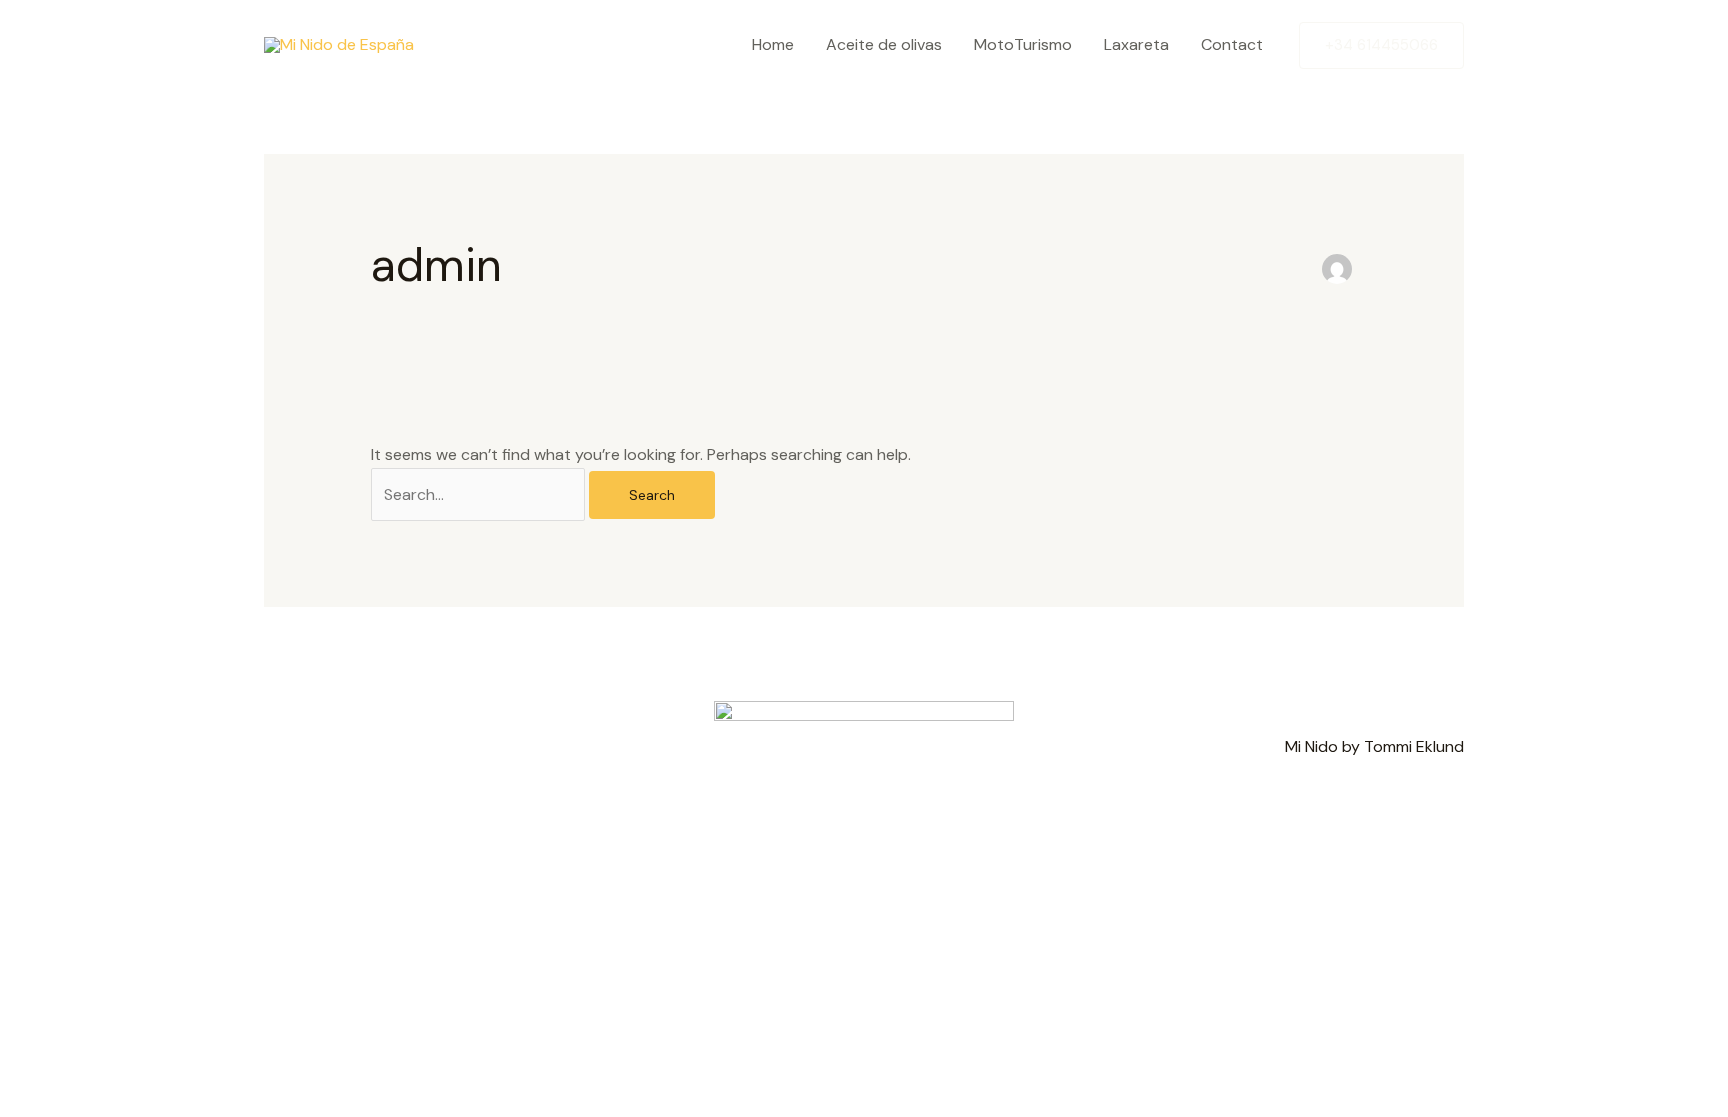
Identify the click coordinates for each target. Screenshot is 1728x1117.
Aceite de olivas (884, 44)
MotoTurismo (1023, 44)
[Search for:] (480, 494)
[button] (1381, 45)
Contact (1232, 44)
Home (773, 44)
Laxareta (1136, 44)
